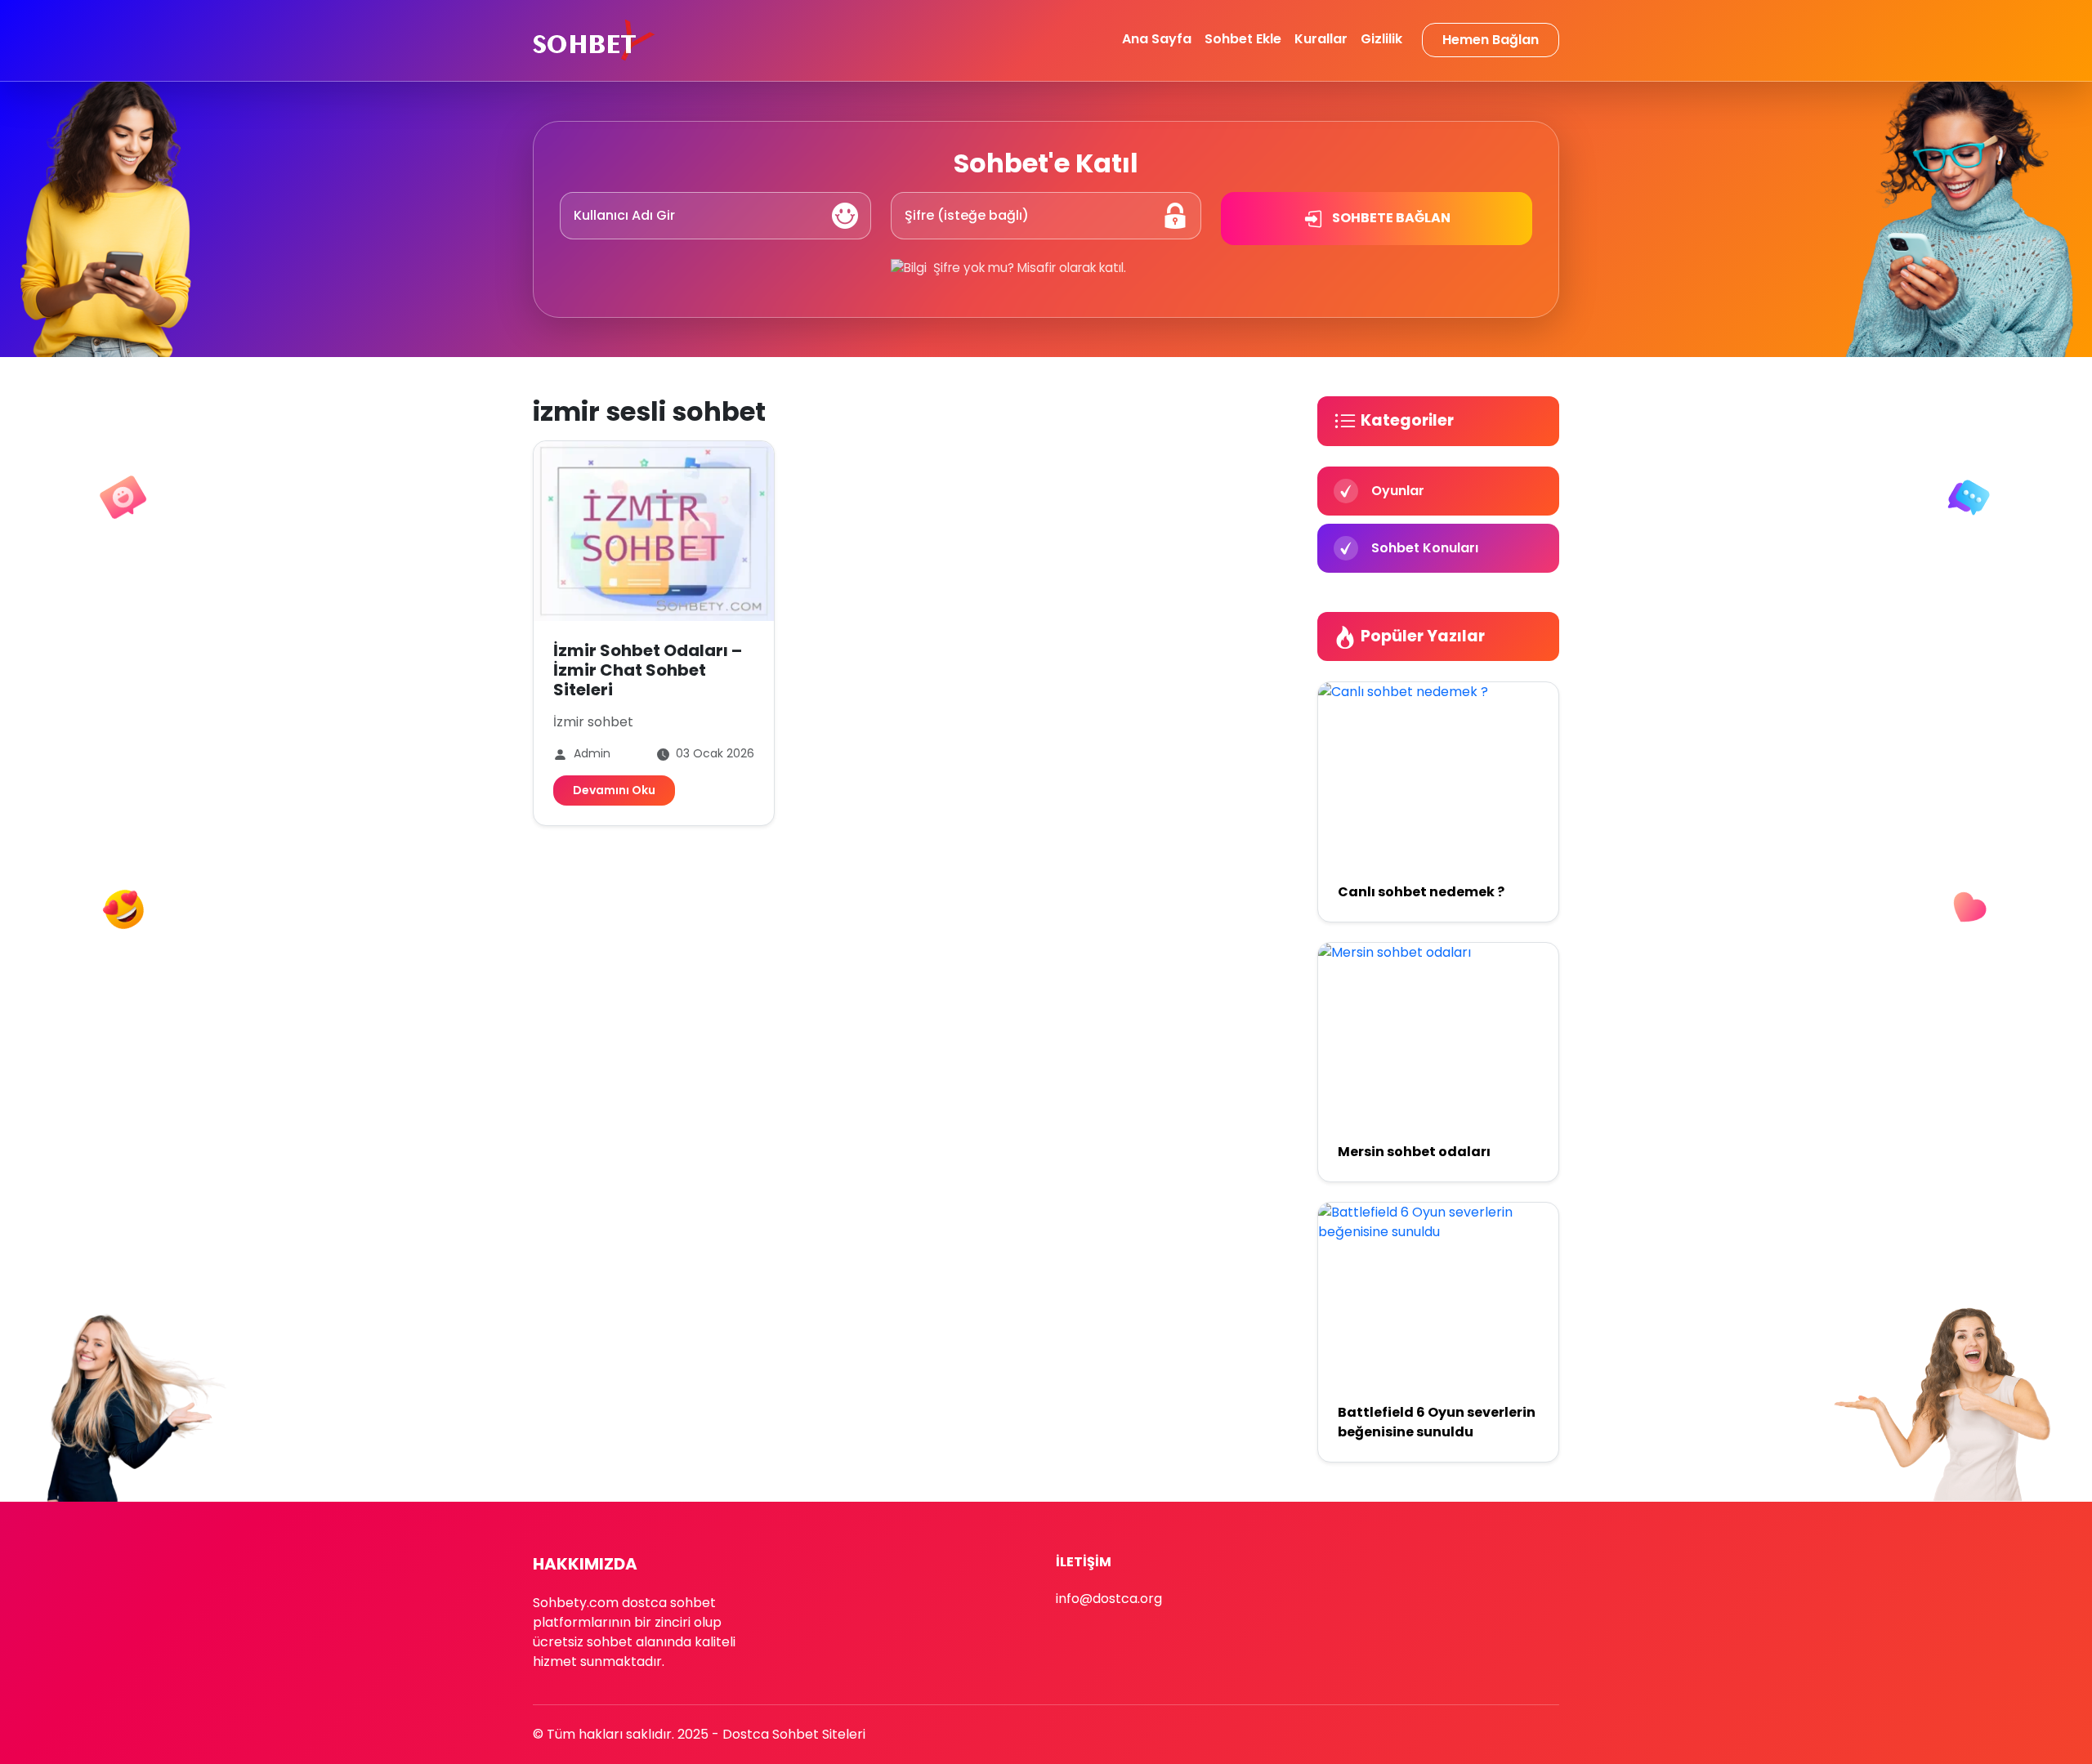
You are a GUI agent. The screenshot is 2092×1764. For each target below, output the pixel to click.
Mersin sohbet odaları (1414, 1152)
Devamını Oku (614, 790)
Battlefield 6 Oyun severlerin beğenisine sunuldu (1437, 1422)
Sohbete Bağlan (1390, 218)
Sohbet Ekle (1243, 39)
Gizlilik (1381, 39)
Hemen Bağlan (1491, 40)
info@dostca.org (1109, 1599)
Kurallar (1321, 39)
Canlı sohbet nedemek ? (1421, 892)
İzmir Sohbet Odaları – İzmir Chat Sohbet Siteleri (648, 670)
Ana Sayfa (1157, 39)
